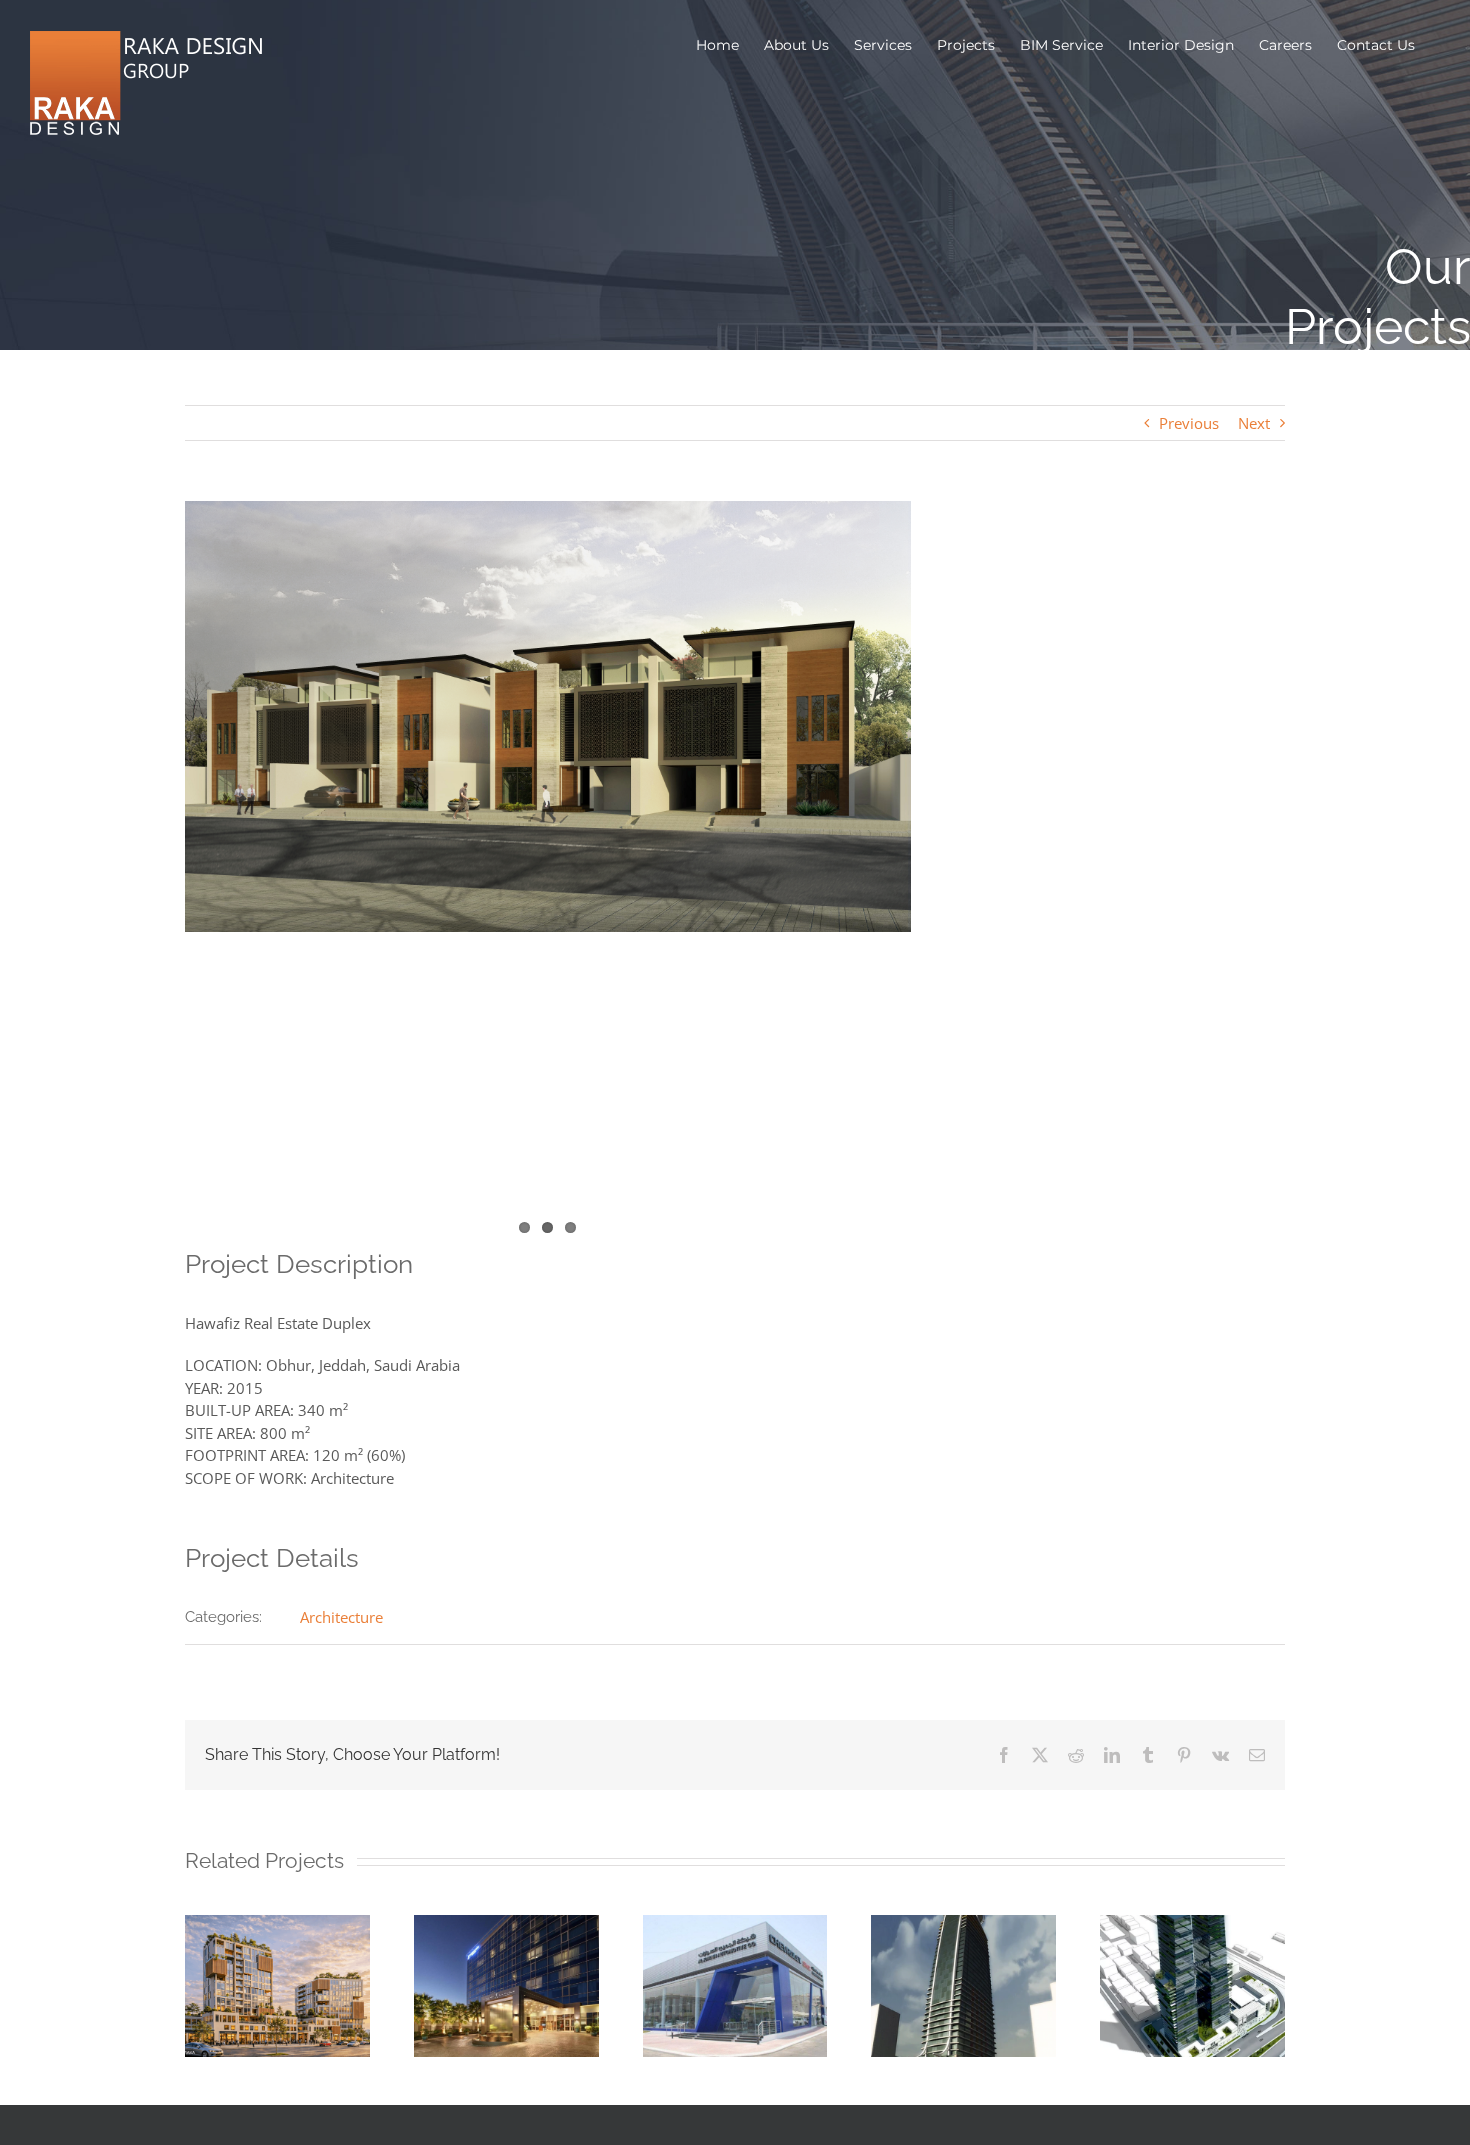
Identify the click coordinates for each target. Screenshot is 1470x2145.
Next (1254, 423)
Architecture (341, 1617)
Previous (1189, 423)
